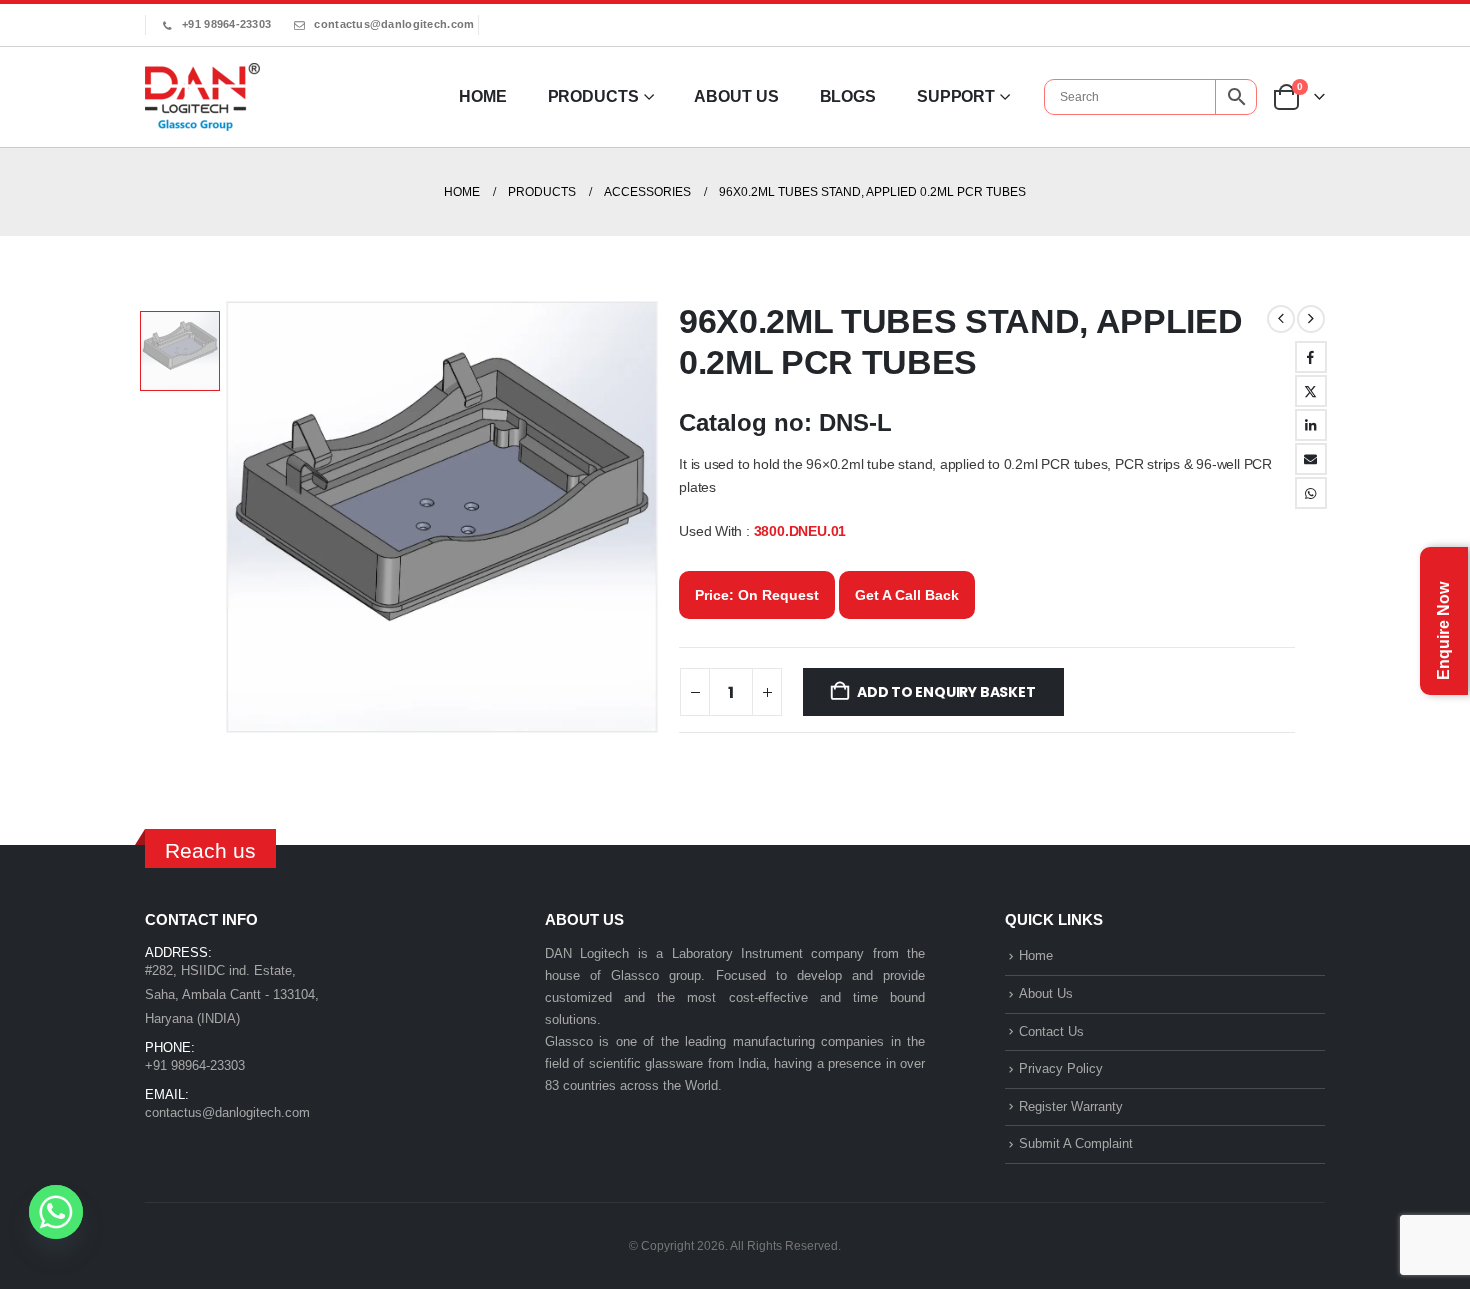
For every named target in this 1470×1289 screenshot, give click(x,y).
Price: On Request (757, 595)
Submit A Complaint (1076, 1143)
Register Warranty (1071, 1106)
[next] (1311, 319)
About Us (736, 96)
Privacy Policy (1061, 1068)
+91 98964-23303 (226, 24)
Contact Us (1051, 1031)
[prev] (1281, 319)
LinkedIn (1311, 425)
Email (1311, 459)
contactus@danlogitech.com (394, 24)
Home (483, 96)
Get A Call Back (907, 595)
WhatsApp (1311, 493)
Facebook (1311, 357)
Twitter (1311, 391)
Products (593, 96)
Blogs (848, 96)
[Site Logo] (202, 97)
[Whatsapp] (56, 1212)
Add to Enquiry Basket (946, 692)
